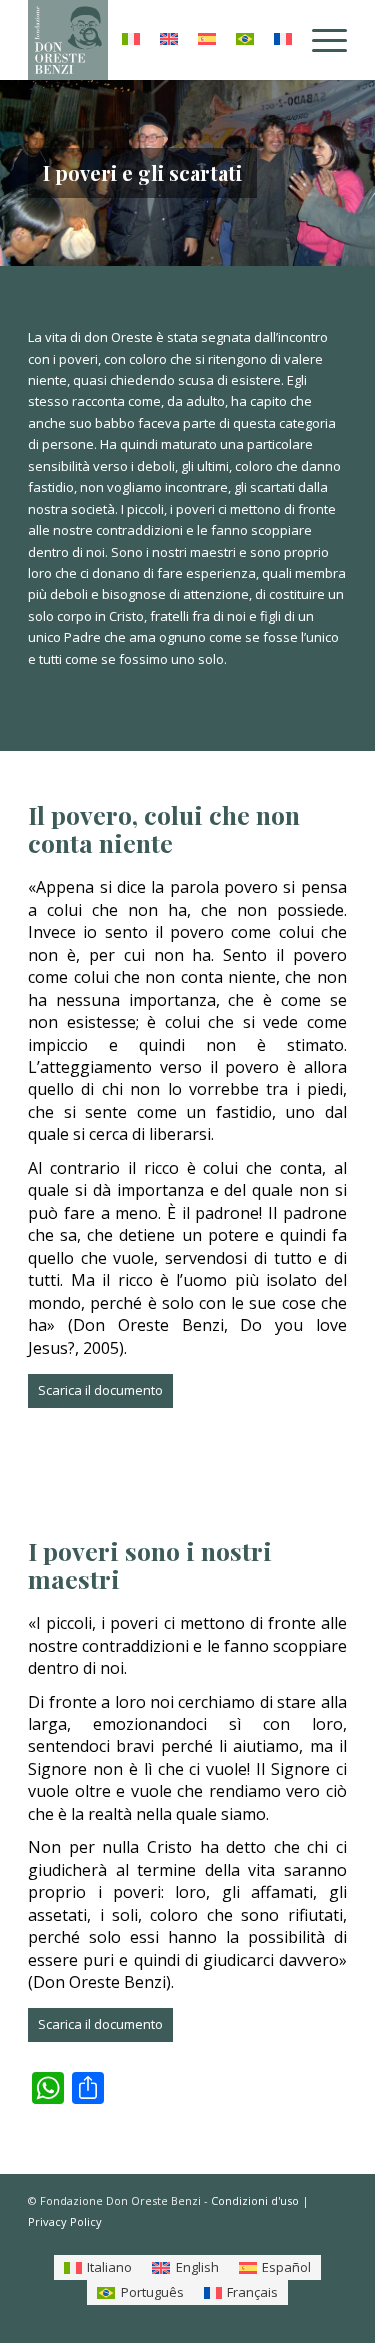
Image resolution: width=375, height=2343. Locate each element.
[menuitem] (82, 40)
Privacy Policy (65, 2221)
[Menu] (319, 40)
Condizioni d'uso (255, 2200)
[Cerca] (82, 40)
